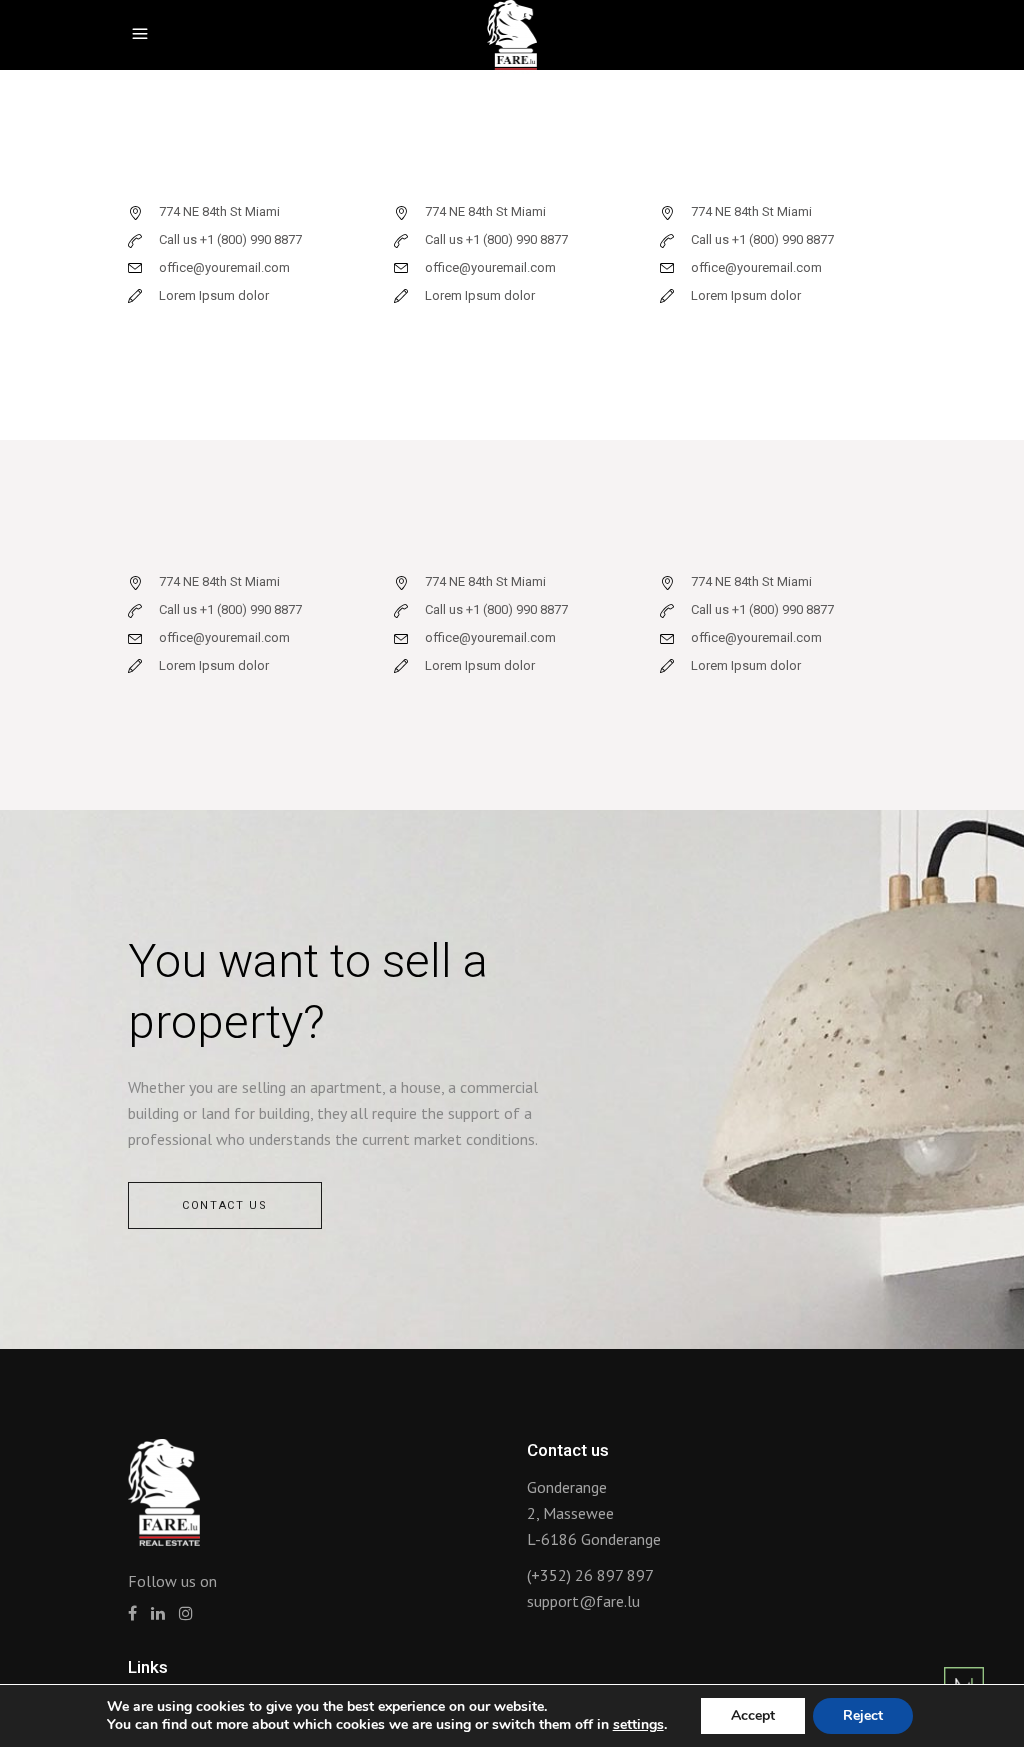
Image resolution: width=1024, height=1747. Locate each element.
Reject (863, 1715)
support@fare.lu (583, 1601)
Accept (753, 1715)
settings (638, 1725)
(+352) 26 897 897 (590, 1575)
